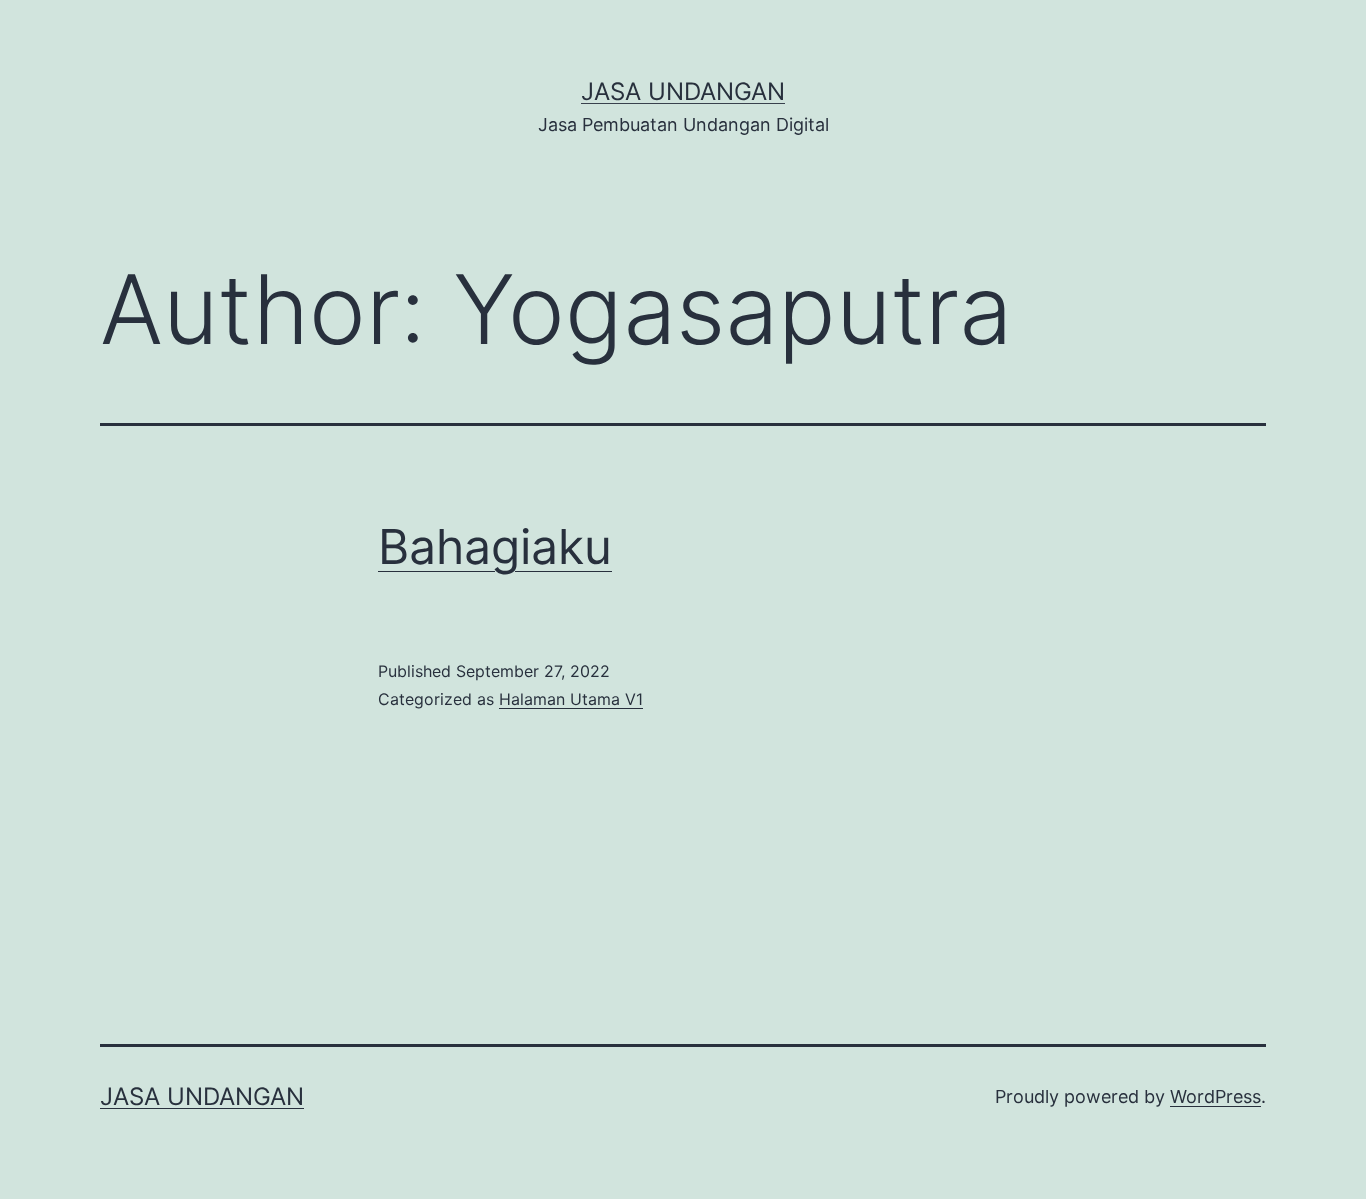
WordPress (1215, 1096)
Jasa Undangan (683, 91)
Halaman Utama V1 (571, 699)
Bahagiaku (495, 546)
